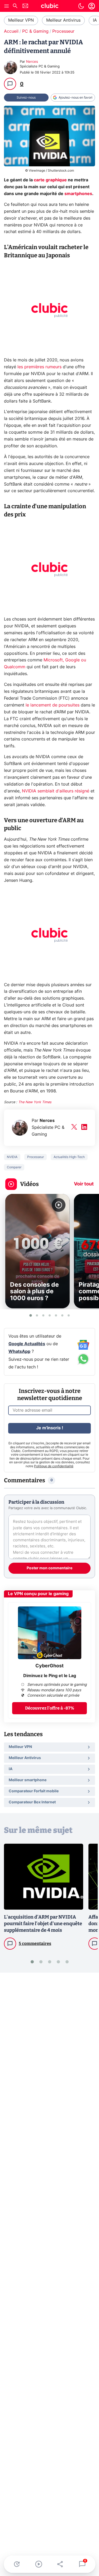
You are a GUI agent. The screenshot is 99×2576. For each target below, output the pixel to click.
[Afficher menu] (7, 6)
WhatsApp (19, 1352)
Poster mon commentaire (49, 1568)
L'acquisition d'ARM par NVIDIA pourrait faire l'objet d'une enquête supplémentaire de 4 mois (43, 1924)
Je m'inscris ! (50, 1428)
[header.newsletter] (25, 6)
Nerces (32, 62)
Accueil (11, 31)
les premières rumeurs (39, 367)
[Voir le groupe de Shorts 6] (62, 1315)
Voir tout (84, 1184)
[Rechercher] (15, 6)
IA (95, 20)
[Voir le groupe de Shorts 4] (50, 1315)
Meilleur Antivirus (63, 20)
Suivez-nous (26, 98)
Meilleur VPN (21, 20)
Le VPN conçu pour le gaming (38, 1594)
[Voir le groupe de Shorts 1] (31, 1315)
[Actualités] (17, 2564)
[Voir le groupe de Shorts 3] (43, 1315)
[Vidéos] (39, 2564)
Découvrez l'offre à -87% (50, 1708)
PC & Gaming (35, 31)
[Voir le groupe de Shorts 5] (56, 1315)
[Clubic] (50, 7)
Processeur (63, 31)
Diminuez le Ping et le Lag (50, 1676)
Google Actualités (27, 1344)
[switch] (81, 6)
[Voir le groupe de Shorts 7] (69, 1315)
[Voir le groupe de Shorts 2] (37, 1315)
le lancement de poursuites (53, 705)
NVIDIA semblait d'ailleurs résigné (56, 791)
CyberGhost (49, 1666)
